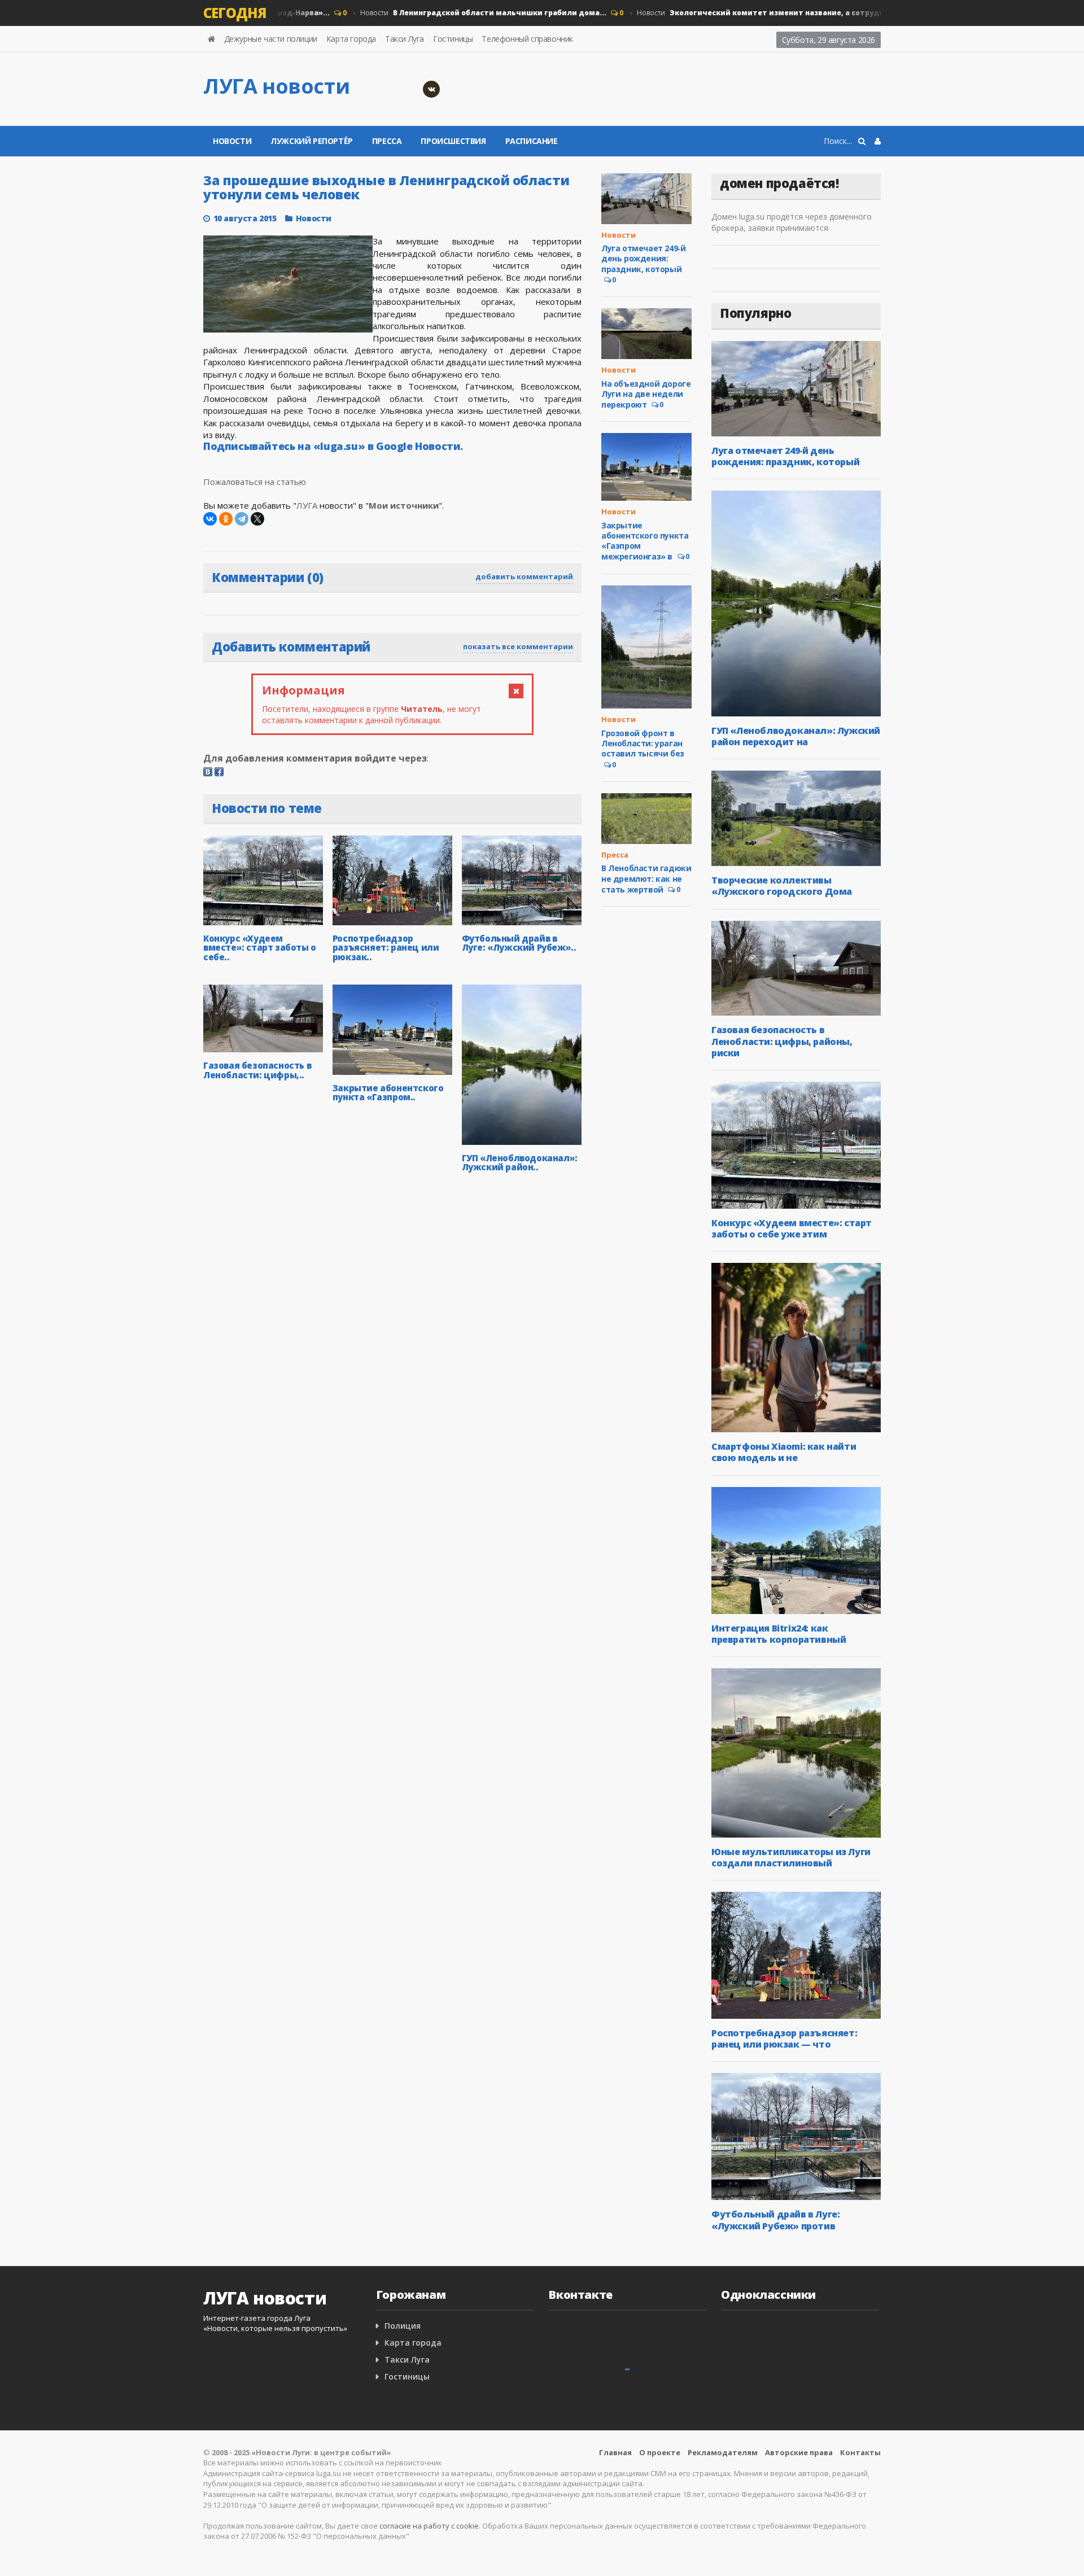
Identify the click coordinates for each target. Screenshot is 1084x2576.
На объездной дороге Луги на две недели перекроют (646, 394)
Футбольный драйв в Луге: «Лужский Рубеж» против (775, 2220)
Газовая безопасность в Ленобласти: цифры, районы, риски (782, 1041)
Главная (615, 2452)
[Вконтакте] (431, 89)
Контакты (860, 2452)
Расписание (532, 141)
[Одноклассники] (226, 519)
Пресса (387, 141)
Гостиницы (453, 39)
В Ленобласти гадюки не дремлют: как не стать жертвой (646, 878)
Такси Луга (405, 39)
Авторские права (799, 2452)
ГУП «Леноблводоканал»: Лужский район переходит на (796, 736)
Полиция (403, 2326)
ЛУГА (307, 505)
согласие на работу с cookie (429, 2526)
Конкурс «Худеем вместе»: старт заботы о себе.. (260, 948)
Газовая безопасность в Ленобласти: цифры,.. (257, 1070)
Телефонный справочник (527, 39)
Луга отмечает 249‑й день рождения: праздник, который (643, 258)
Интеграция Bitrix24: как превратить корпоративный (779, 1634)
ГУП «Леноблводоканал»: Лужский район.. (520, 1163)
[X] (257, 519)
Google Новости (418, 446)
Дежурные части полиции (271, 39)
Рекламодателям (723, 2452)
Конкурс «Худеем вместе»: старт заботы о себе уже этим (792, 1228)
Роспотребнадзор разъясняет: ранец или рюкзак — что (784, 2039)
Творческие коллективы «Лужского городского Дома (782, 886)
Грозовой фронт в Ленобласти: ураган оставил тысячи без (643, 743)
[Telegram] (242, 519)
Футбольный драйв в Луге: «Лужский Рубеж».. (519, 943)
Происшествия (453, 141)
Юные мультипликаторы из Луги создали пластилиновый (791, 1857)
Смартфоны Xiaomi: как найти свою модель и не (784, 1452)
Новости (446, 13)
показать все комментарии (518, 646)
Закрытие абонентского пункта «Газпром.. (388, 1093)
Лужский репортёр (312, 141)
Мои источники (404, 505)
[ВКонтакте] (210, 519)
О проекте (660, 2452)
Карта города (351, 39)
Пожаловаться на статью (255, 482)
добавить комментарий (524, 576)
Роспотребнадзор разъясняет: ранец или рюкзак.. (386, 948)
